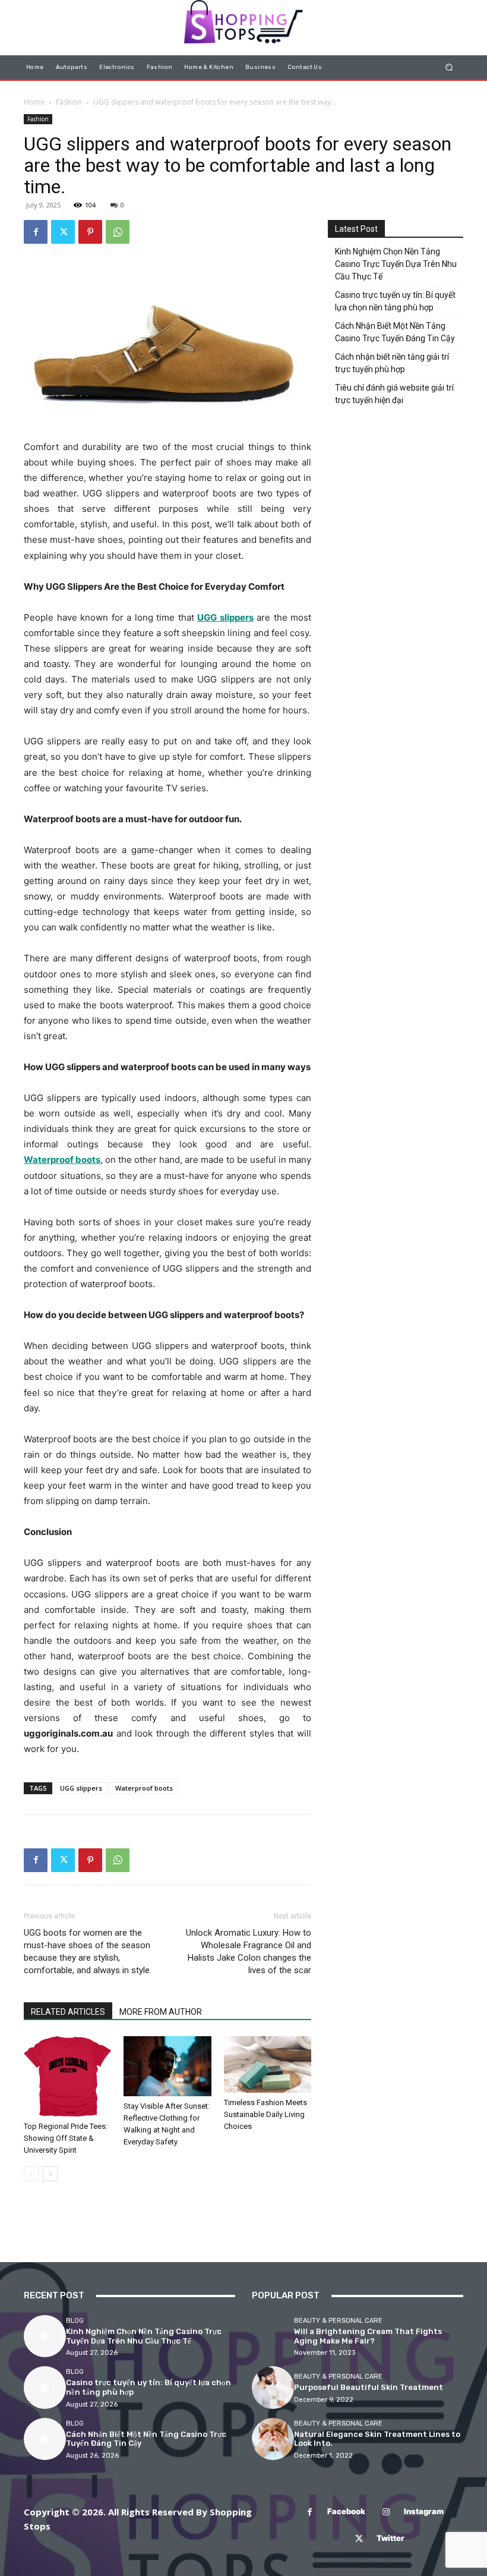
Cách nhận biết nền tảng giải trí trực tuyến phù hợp (392, 363)
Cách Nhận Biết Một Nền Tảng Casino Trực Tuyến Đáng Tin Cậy (395, 332)
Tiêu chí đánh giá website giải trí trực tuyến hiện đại (394, 394)
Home (34, 102)
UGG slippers (81, 1788)
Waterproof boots (144, 1788)
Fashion (69, 102)
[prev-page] (31, 2174)
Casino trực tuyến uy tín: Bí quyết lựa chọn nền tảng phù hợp (395, 301)
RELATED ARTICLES (68, 2012)
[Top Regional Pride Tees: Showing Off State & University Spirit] (67, 2077)
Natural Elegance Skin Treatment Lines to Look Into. (377, 2439)
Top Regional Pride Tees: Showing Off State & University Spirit (66, 2138)
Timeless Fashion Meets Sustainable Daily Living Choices (265, 2114)
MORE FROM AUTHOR (161, 2012)
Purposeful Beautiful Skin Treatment (369, 2387)
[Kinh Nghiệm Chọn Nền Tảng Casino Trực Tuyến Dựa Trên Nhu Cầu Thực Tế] (45, 2336)
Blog (75, 2321)
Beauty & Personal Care (338, 2321)
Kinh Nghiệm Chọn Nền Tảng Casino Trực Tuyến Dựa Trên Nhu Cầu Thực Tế (396, 264)
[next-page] (50, 2174)
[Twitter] (63, 232)
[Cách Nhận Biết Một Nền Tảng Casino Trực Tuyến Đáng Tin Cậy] (45, 2439)
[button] (449, 67)
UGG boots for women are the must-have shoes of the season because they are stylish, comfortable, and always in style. (88, 1951)
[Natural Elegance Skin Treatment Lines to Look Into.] (273, 2439)
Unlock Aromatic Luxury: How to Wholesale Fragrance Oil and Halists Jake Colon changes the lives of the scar (249, 1951)
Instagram (424, 2511)
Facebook (346, 2511)
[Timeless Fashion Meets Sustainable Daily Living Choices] (268, 2065)
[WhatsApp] (118, 232)
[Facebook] (36, 232)
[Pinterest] (90, 232)
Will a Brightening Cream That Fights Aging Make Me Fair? (368, 2336)
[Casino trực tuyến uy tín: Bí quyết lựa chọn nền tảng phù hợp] (45, 2387)
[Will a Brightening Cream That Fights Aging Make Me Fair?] (273, 2336)
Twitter (390, 2538)
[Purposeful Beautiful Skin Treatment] (273, 2387)
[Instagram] (386, 2512)
